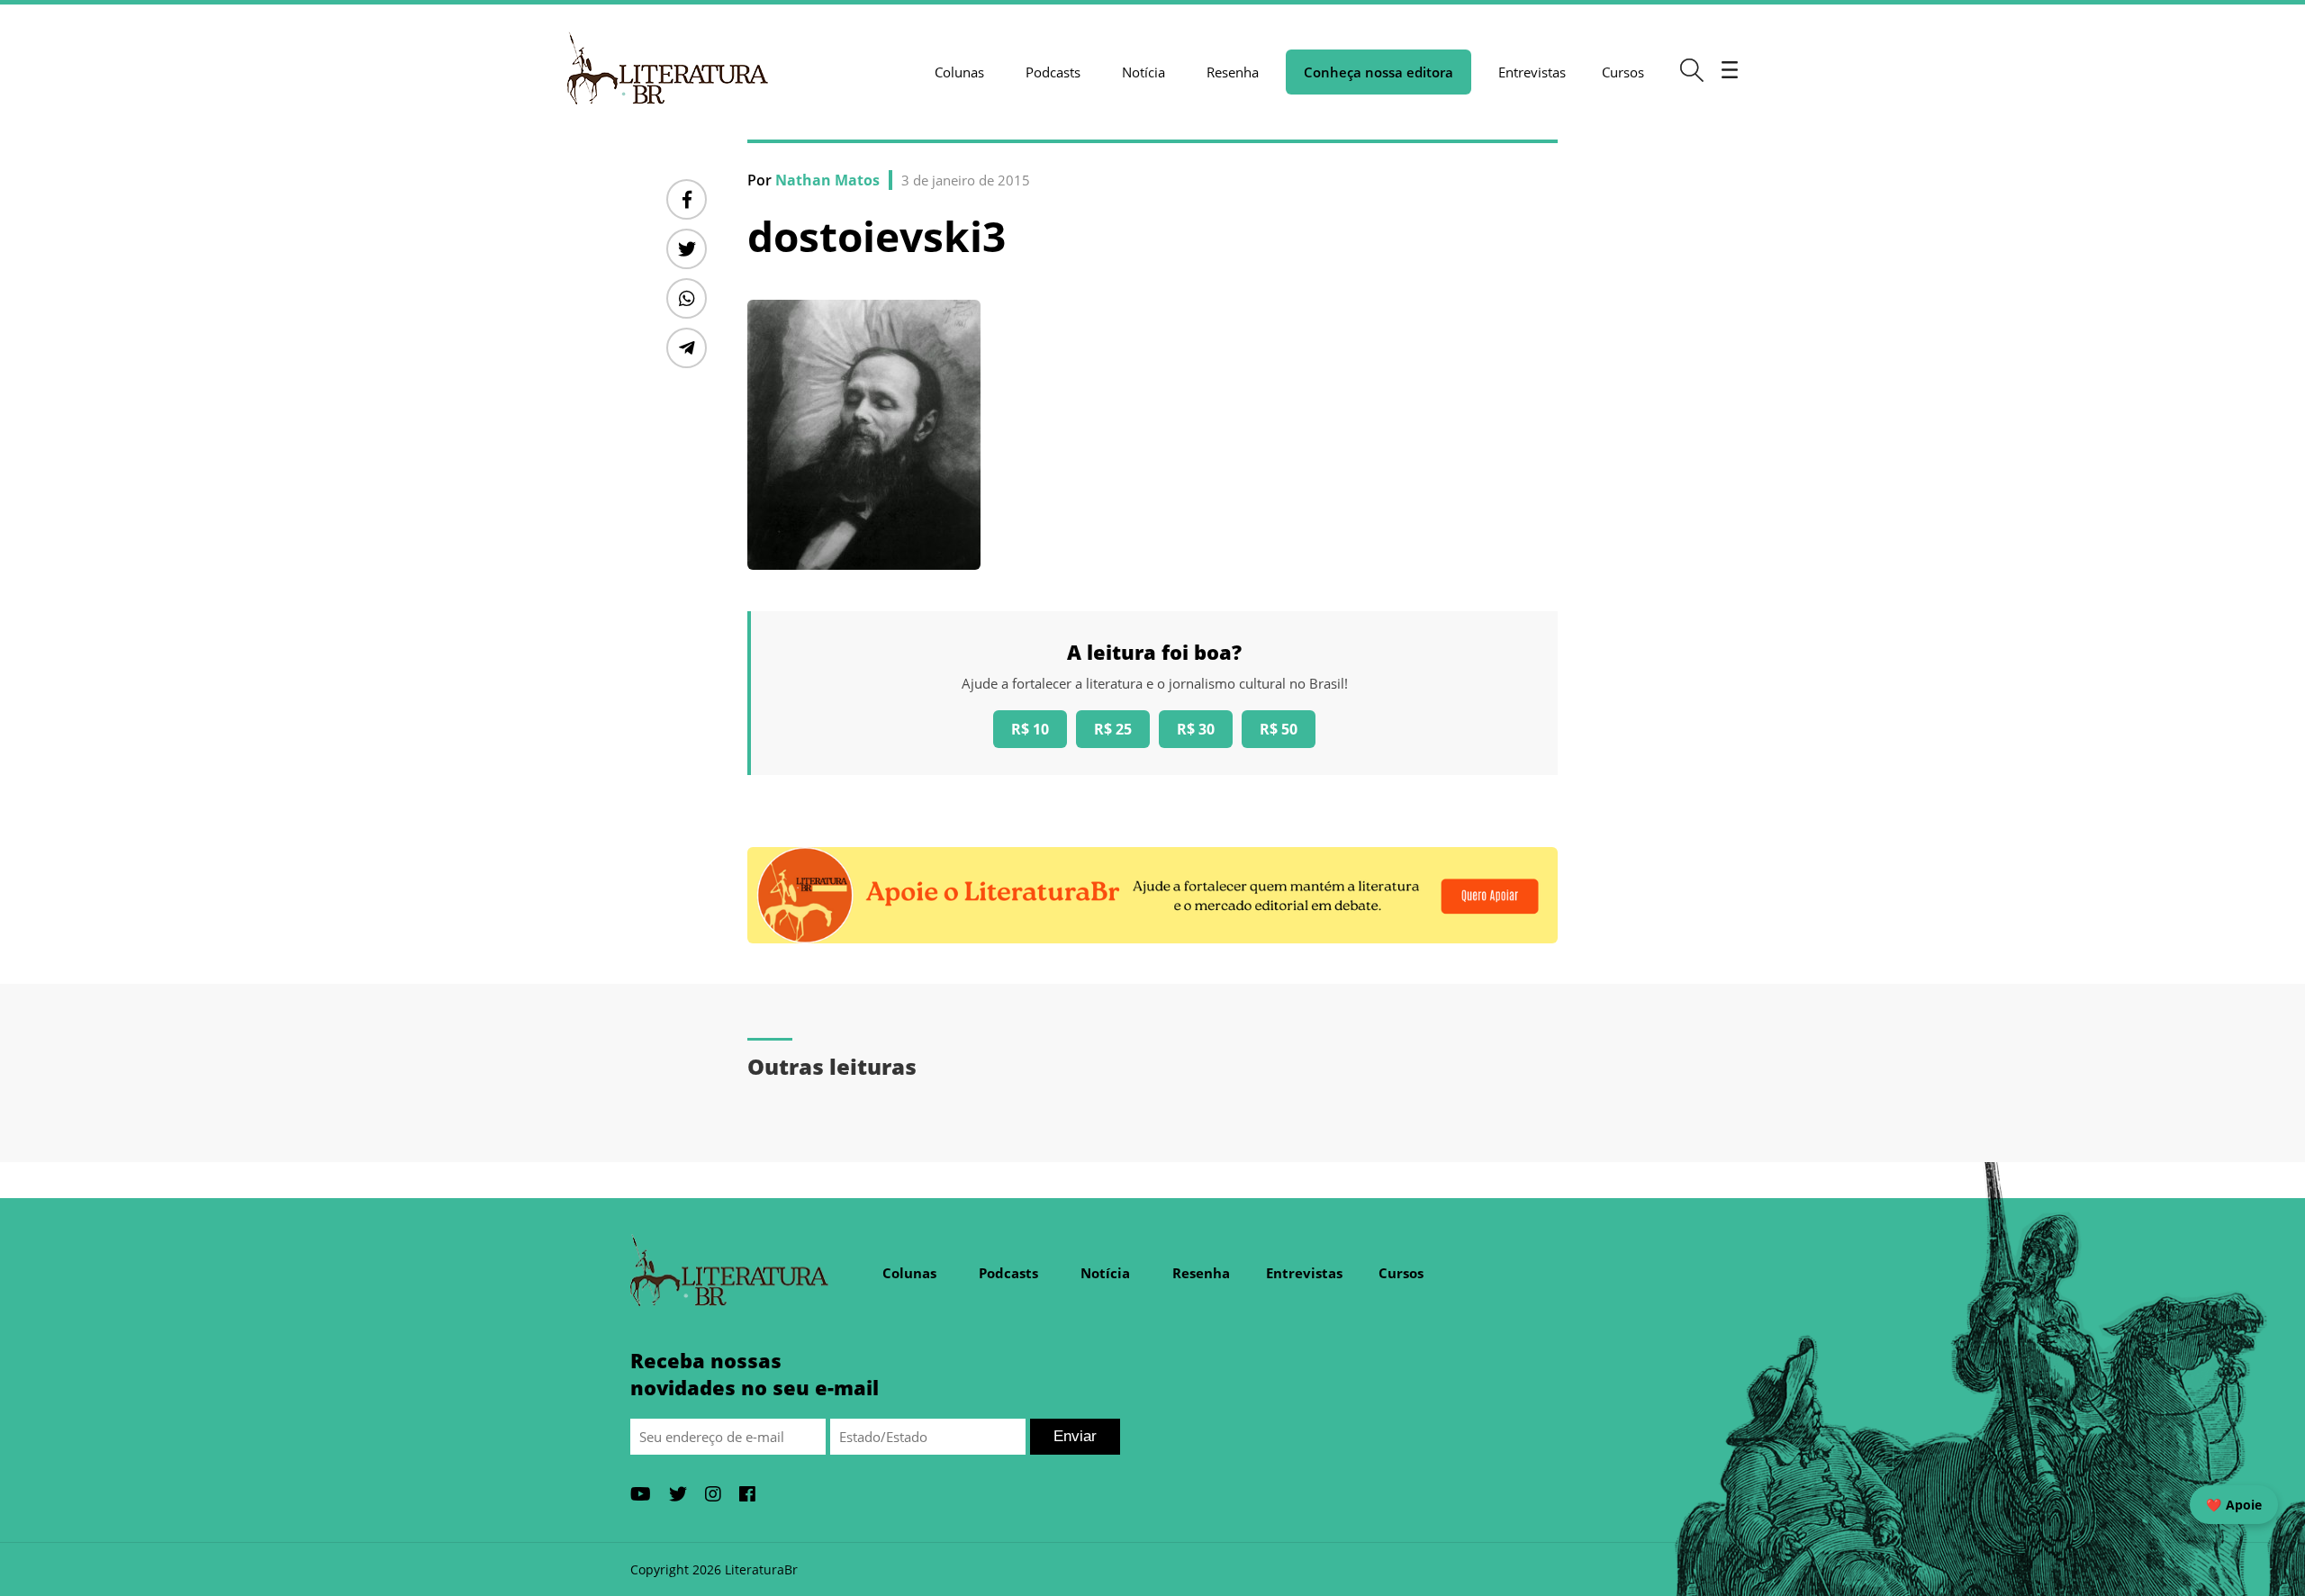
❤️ (2234, 1505)
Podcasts (1053, 72)
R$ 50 (1279, 729)
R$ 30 (1196, 729)
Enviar (1075, 1436)
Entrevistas (1532, 72)
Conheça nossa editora (1378, 72)
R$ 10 (1030, 729)
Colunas (959, 72)
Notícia (1143, 72)
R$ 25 (1113, 729)
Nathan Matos (827, 180)
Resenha (1233, 72)
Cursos (1623, 72)
